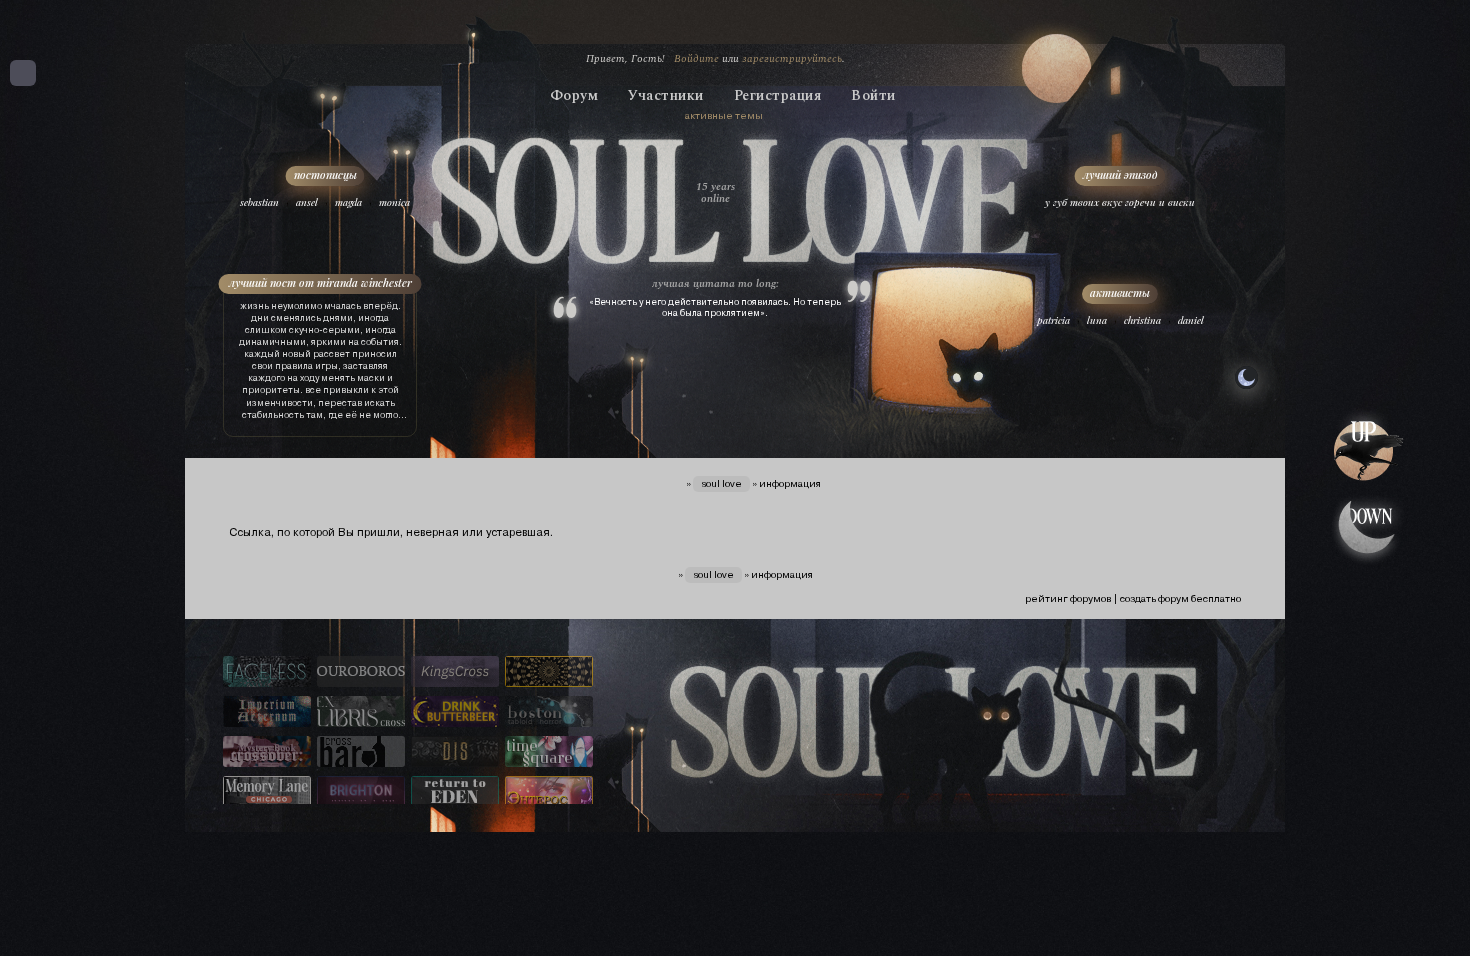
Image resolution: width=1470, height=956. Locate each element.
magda (348, 202)
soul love (721, 483)
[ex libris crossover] (361, 713)
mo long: (758, 283)
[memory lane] (267, 793)
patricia (1053, 320)
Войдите (696, 58)
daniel (1191, 320)
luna (1097, 320)
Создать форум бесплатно (1180, 598)
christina (1142, 320)
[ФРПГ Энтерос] (549, 793)
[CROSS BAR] (361, 753)
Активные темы (724, 115)
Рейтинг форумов (1068, 598)
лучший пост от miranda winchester (320, 282)
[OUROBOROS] (361, 673)
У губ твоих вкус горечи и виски (1120, 202)
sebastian (259, 202)
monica (394, 202)
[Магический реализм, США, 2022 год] (455, 793)
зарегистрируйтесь (792, 58)
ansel (307, 202)
